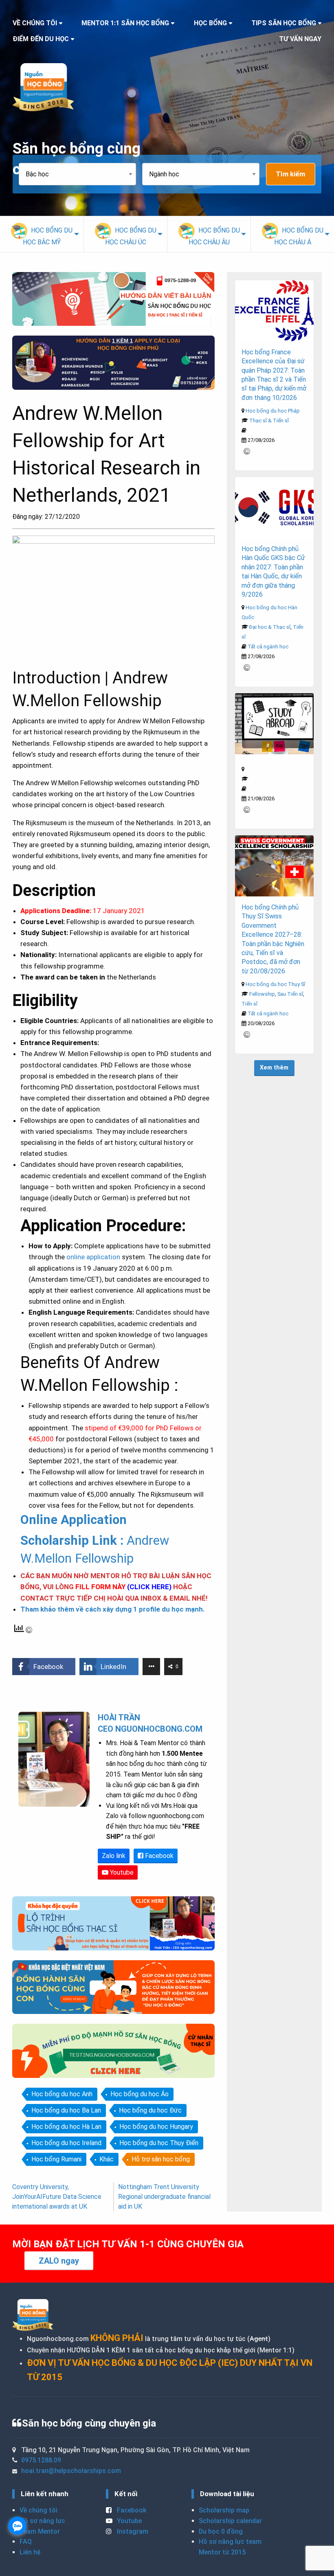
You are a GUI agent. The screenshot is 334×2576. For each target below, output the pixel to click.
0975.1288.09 (41, 2460)
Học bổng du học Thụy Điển (159, 2143)
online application (93, 1257)
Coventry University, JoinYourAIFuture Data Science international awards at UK (57, 2197)
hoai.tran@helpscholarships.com (71, 2471)
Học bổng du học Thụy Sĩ (275, 984)
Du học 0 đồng (221, 2531)
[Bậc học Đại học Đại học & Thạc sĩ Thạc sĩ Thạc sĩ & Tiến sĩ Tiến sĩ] (80, 174)
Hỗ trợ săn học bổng (161, 2159)
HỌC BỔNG (210, 23)
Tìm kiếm (290, 174)
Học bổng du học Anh (62, 2094)
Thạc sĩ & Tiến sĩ (269, 421)
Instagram (132, 2531)
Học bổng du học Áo (140, 2094)
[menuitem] (42, 234)
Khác (107, 2159)
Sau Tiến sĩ (290, 994)
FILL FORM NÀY (100, 1587)
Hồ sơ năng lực (42, 2521)
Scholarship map (224, 2510)
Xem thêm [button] (274, 1068)
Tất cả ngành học (268, 647)
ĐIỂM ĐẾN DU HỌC (41, 39)
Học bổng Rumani (56, 2159)
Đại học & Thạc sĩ (270, 627)
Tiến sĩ (249, 1004)
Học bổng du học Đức (150, 2110)
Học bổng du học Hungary (156, 2127)
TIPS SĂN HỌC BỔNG (284, 23)
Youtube (121, 1872)
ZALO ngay (59, 2261)
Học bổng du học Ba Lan (66, 2110)
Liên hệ (30, 2552)
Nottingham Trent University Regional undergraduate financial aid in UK (164, 2197)
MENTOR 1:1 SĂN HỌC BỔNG (125, 23)
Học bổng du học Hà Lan (66, 2127)
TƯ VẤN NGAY (300, 39)
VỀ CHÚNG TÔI (35, 23)
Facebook (158, 1856)
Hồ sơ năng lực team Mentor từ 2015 (230, 2547)
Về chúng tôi (38, 2510)
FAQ (26, 2542)
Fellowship (262, 994)
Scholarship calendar (230, 2521)
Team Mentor (40, 2531)
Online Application (74, 1520)
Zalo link (114, 1856)
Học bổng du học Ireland (66, 2143)
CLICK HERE (149, 1587)
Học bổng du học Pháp (273, 411)
